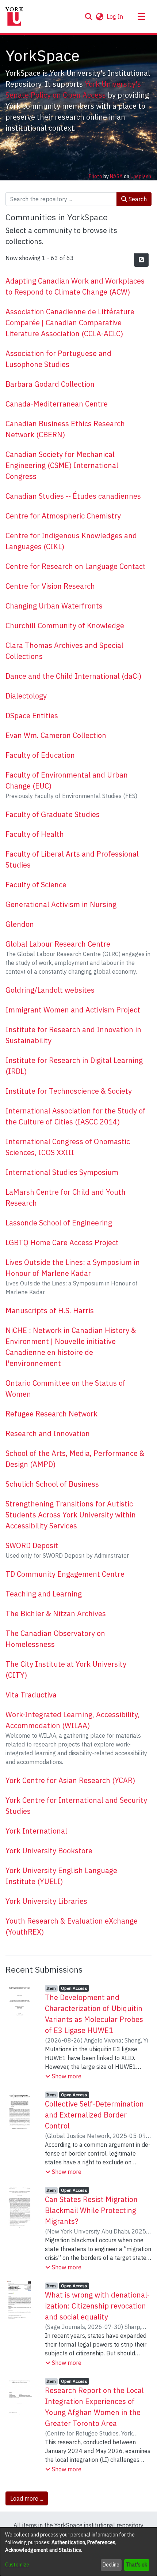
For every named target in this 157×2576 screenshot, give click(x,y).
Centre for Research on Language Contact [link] (76, 566)
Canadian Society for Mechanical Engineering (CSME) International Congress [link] (62, 465)
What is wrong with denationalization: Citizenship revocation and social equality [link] (97, 2306)
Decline (111, 2565)
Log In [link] (115, 16)
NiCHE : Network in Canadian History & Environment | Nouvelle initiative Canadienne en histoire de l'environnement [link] (71, 1347)
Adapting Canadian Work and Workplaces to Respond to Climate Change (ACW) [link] (75, 286)
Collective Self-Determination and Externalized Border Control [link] (94, 2115)
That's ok (137, 2565)
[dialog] (78, 2552)
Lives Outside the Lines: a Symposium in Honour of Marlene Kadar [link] (73, 1268)
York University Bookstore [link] (49, 1851)
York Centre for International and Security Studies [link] (76, 1806)
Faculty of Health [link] (35, 834)
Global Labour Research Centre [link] (58, 944)
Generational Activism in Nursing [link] (61, 904)
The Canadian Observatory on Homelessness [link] (55, 1639)
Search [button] (137, 199)
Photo (95, 176)
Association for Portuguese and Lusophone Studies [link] (58, 359)
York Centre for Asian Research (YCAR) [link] (70, 1780)
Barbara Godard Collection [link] (50, 384)
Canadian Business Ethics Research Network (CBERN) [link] (65, 429)
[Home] (14, 16)
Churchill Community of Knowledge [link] (65, 626)
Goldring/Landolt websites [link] (50, 990)
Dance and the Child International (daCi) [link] (73, 676)
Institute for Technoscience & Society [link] (69, 1091)
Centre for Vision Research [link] (50, 586)
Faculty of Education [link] (40, 755)
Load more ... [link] (27, 2498)
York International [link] (36, 1831)
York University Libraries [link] (46, 1901)
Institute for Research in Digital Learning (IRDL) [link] (74, 1066)
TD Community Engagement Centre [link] (65, 1574)
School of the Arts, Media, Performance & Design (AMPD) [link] (75, 1459)
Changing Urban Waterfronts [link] (54, 606)
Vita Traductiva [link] (31, 1695)
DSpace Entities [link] (32, 716)
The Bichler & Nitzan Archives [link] (56, 1613)
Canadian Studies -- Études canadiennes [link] (73, 496)
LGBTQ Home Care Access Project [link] (62, 1242)
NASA (116, 176)
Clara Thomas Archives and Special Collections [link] (64, 651)
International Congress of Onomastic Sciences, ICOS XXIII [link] (68, 1147)
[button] (89, 16)
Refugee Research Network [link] (51, 1414)
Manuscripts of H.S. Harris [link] (50, 1311)
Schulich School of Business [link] (52, 1484)
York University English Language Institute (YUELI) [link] (61, 1876)
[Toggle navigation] (141, 16)
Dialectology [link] (26, 696)
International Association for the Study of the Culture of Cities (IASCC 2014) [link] (76, 1116)
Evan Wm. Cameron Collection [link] (56, 735)
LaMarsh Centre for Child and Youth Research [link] (66, 1197)
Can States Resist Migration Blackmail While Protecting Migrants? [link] (91, 2210)
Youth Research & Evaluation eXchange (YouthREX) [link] (72, 1926)
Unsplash (141, 176)
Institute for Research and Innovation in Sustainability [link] (73, 1035)
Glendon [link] (20, 924)
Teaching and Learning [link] (44, 1594)
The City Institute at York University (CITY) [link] (66, 1669)
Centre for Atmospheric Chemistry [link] (63, 516)
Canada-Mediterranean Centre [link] (57, 404)
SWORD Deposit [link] (32, 1545)
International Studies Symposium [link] (62, 1172)
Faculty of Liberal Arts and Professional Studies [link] (72, 859)
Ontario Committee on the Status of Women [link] (66, 1388)
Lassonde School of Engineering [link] (59, 1223)
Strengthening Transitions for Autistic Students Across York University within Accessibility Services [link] (71, 1515)
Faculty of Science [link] (36, 885)
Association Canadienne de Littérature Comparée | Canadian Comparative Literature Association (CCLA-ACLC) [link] (70, 323)
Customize (17, 2565)
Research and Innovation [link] (48, 1433)
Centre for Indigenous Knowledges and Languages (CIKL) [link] (71, 541)
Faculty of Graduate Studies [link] (53, 814)
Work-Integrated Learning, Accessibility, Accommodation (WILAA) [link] (72, 1720)
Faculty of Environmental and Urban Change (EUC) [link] (67, 780)
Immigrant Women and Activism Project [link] (73, 1010)
